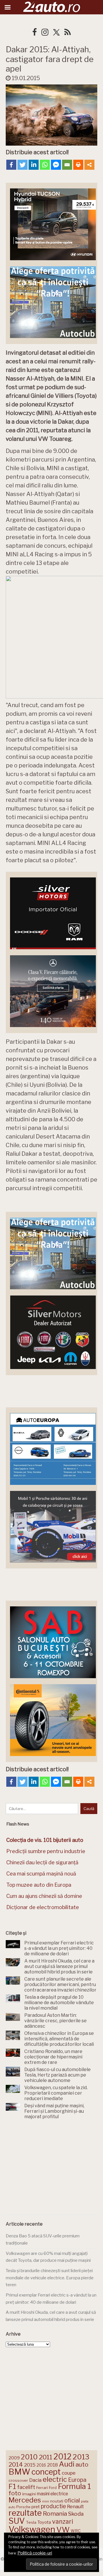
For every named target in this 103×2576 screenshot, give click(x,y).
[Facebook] (11, 165)
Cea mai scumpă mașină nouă (41, 1874)
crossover (18, 2480)
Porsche (23, 2507)
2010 (29, 2457)
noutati (57, 2501)
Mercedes (25, 2500)
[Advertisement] (51, 2168)
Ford (53, 2488)
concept (46, 2472)
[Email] (67, 165)
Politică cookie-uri (35, 2553)
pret (36, 2507)
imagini (29, 2494)
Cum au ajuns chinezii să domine (44, 1896)
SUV (17, 2521)
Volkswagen (32, 2529)
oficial (72, 2500)
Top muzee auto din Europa (39, 1885)
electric (55, 2479)
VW (63, 2530)
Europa (77, 2480)
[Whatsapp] (45, 165)
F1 (12, 2486)
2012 (63, 2457)
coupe (69, 2473)
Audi (67, 2464)
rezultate (25, 2513)
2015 (30, 2465)
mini (45, 2501)
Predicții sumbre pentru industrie (46, 1851)
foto (15, 2493)
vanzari (63, 2521)
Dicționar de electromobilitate (43, 1907)
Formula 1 (74, 2486)
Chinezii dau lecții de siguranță (42, 1862)
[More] (89, 165)
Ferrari (42, 2488)
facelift (26, 2487)
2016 (41, 2465)
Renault (75, 2506)
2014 (16, 2464)
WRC (76, 2531)
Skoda (76, 2514)
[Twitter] (22, 165)
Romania (55, 2514)
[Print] (78, 165)
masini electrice (53, 2494)
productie (53, 2506)
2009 (14, 2458)
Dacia (35, 2480)
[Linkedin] (34, 165)
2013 (81, 2457)
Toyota (44, 2522)
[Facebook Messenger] (56, 165)
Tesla (31, 2522)
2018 (53, 2465)
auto (82, 2464)
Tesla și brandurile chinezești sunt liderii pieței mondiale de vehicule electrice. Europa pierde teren (50, 2278)
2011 (46, 2457)
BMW (19, 2472)
